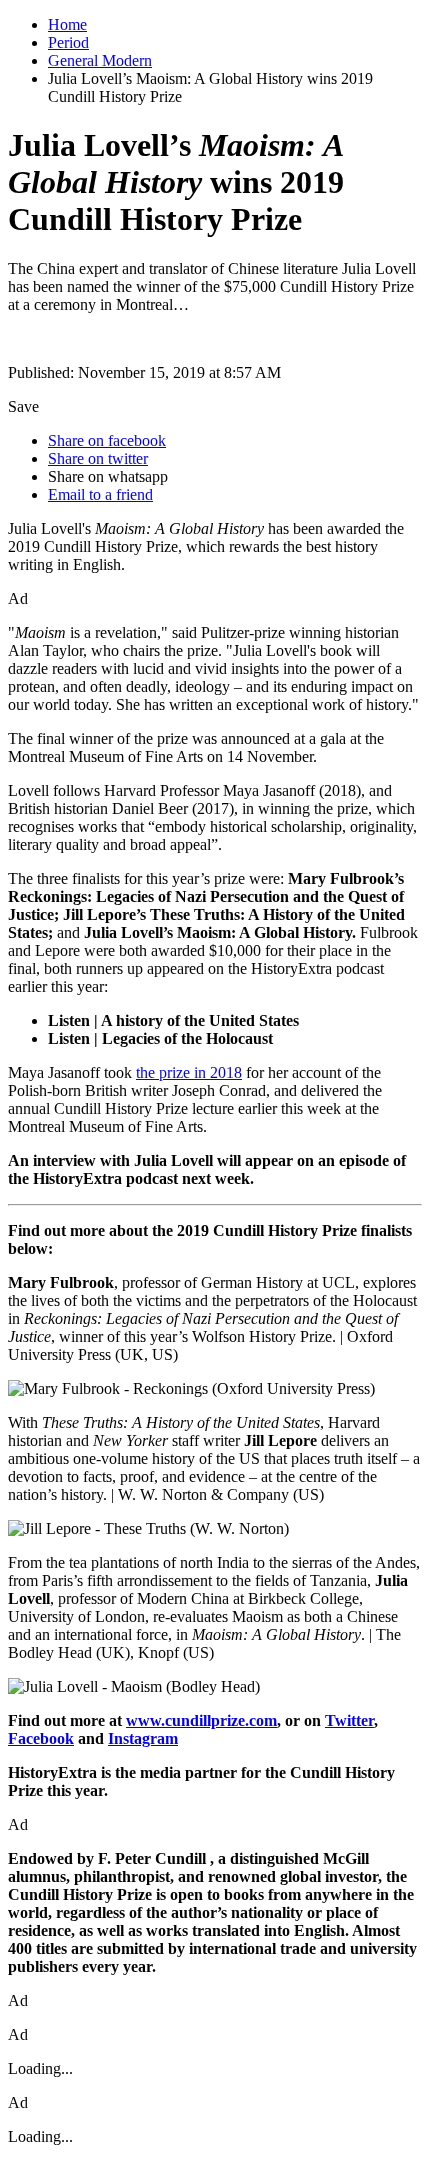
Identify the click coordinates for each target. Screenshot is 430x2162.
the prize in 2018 (189, 1072)
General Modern (100, 60)
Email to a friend (100, 494)
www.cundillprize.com (201, 1720)
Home (67, 24)
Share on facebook (107, 440)
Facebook (41, 1738)
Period (68, 42)
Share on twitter (98, 458)
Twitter (349, 1720)
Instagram (143, 1738)
